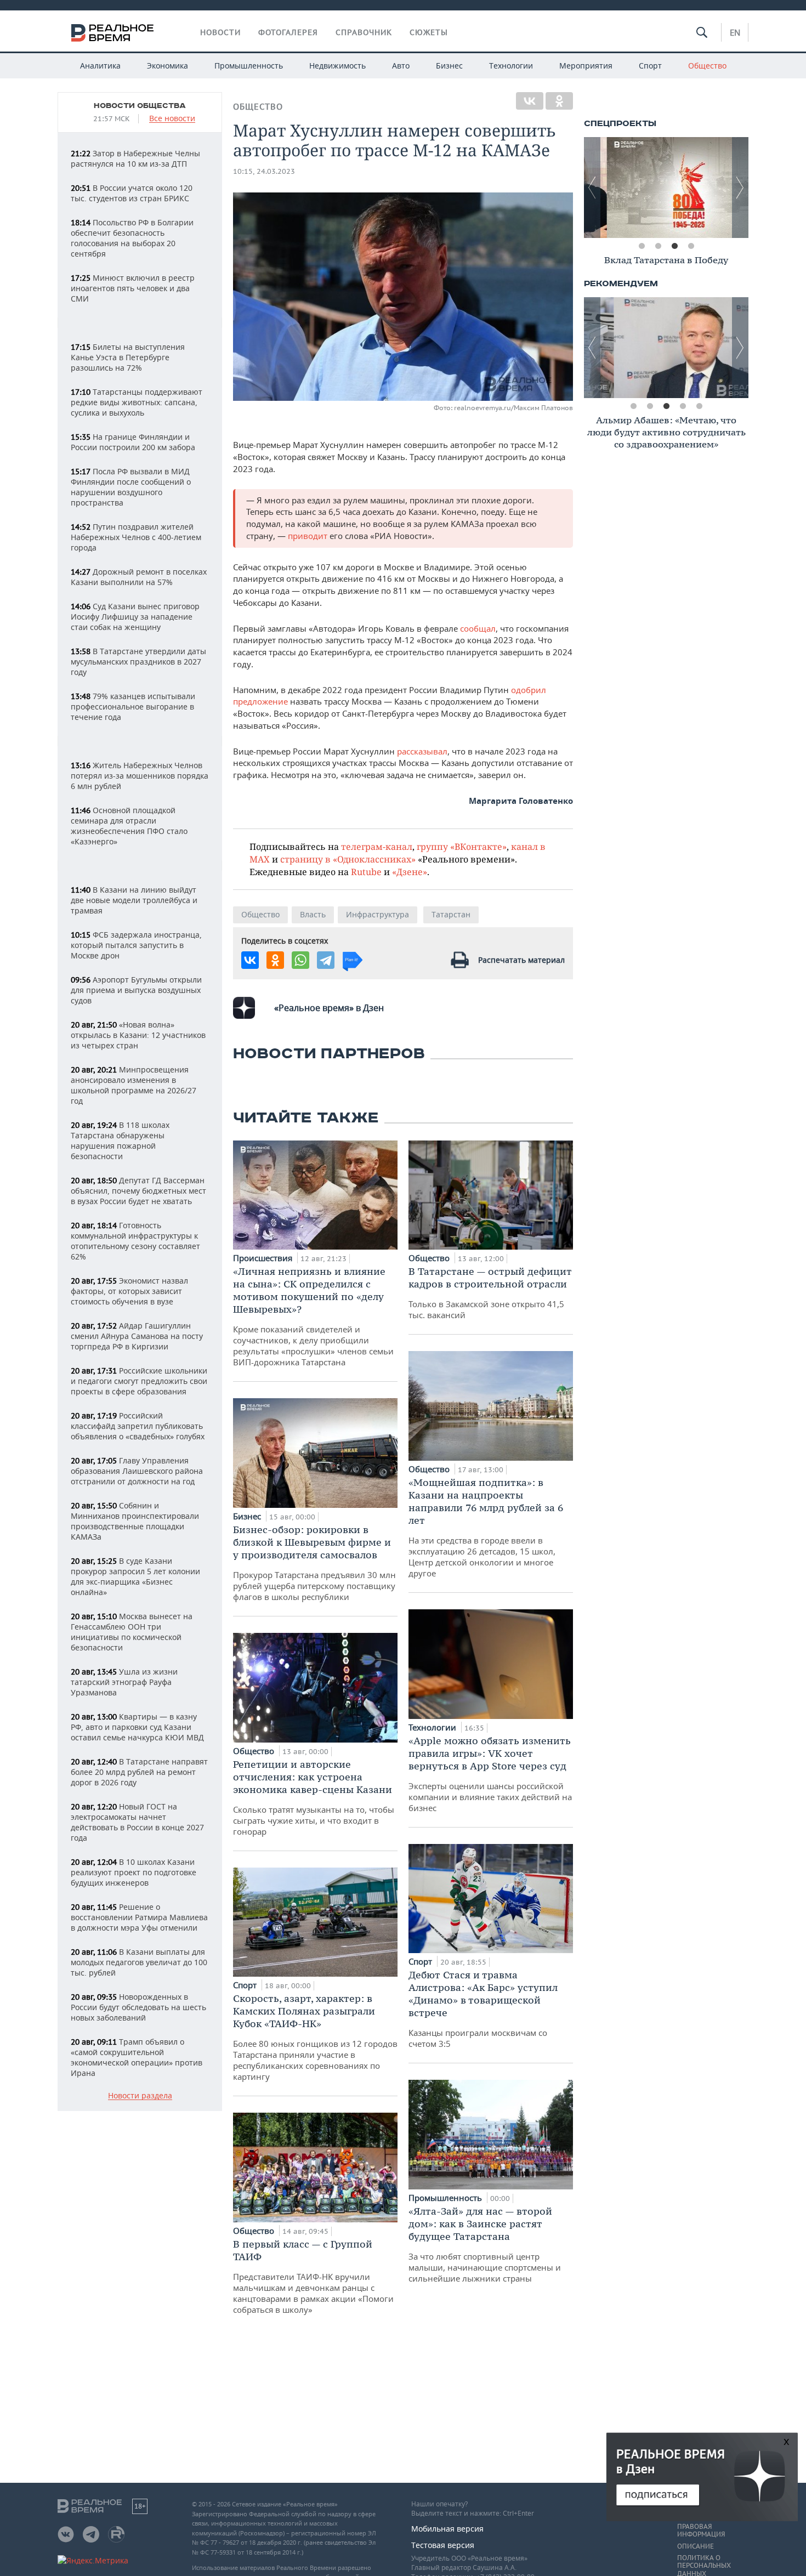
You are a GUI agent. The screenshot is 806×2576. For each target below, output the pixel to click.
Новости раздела (140, 2096)
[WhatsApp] (300, 960)
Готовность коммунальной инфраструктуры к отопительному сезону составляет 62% (135, 1241)
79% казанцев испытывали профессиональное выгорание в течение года (133, 707)
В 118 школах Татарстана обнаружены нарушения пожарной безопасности (120, 1141)
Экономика (168, 66)
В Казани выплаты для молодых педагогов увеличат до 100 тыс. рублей (139, 1962)
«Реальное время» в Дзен (329, 1008)
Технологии (511, 66)
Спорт (650, 66)
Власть (313, 914)
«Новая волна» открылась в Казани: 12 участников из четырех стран (138, 1035)
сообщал (478, 628)
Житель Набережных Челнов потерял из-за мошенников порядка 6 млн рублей (140, 776)
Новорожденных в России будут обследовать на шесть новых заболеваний (138, 2007)
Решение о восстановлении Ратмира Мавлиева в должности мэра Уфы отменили (139, 1917)
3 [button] (674, 246)
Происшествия (264, 1258)
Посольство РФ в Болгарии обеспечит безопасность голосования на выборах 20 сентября (132, 238)
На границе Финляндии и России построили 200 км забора (133, 442)
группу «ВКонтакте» (462, 846)
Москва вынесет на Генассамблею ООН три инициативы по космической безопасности (132, 1632)
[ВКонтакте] (530, 101)
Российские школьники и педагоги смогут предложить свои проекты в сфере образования (139, 1381)
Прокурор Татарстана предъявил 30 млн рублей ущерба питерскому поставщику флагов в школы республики (314, 1563)
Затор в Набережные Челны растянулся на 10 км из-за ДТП (135, 158)
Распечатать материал (521, 960)
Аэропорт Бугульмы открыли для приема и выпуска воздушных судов (136, 990)
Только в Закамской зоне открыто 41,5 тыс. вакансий (490, 1293)
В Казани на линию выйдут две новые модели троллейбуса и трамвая (134, 900)
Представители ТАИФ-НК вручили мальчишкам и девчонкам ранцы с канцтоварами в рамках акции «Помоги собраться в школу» (313, 2276)
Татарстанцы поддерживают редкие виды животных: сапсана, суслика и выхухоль (137, 402)
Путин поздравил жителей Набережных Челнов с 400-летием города (136, 537)
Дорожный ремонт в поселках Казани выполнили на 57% (139, 577)
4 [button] (691, 246)
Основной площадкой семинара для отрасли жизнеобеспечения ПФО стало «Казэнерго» (129, 826)
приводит (309, 536)
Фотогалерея (288, 32)
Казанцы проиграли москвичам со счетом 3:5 (483, 2009)
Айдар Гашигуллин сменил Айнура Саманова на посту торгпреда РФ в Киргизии (137, 1336)
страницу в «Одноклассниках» (348, 859)
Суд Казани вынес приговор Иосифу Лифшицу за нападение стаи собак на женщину (135, 617)
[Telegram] (326, 960)
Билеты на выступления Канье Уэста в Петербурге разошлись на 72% (128, 357)
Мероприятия (586, 66)
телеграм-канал (377, 846)
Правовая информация (701, 2530)
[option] (666, 188)
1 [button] (642, 246)
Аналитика (100, 66)
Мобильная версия (447, 2529)
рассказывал (422, 751)
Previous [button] (592, 188)
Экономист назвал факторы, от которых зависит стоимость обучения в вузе (129, 1291)
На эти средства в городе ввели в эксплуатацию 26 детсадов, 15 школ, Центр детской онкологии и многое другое (486, 1527)
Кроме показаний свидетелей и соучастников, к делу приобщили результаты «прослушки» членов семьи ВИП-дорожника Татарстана (313, 1316)
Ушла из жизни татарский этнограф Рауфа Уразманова (124, 1682)
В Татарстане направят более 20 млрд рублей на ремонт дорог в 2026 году (139, 1772)
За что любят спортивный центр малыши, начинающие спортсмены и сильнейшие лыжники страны (485, 2244)
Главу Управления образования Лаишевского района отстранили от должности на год (137, 1471)
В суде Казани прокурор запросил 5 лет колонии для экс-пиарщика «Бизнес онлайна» (135, 1576)
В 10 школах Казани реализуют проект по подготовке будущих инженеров (134, 1872)
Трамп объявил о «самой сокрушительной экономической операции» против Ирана (137, 2057)
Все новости (172, 119)
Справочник (364, 32)
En (735, 32)
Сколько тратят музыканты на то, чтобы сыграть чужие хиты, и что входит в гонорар (314, 1797)
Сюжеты (429, 32)
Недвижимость (337, 66)
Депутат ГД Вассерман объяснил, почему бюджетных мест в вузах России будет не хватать (138, 1191)
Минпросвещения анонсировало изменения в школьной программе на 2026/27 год (134, 1085)
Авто (401, 66)
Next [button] (740, 188)
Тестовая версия (443, 2545)
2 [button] (658, 246)
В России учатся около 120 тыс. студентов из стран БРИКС (132, 193)
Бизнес (449, 66)
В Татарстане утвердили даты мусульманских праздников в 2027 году (138, 662)
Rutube (366, 872)
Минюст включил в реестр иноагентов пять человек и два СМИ (133, 288)
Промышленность (249, 66)
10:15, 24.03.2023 (264, 171)
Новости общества (140, 106)
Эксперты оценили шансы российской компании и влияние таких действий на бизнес (490, 1774)
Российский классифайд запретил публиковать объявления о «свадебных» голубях (138, 1426)
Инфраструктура (378, 914)
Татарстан (451, 914)
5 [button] (699, 406)
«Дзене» (410, 872)
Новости (220, 32)
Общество (707, 66)
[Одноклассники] (559, 101)
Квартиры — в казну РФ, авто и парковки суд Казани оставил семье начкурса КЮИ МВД (137, 1727)
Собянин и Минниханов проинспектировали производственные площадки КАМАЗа (135, 1521)
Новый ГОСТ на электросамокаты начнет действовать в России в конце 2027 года (137, 1822)
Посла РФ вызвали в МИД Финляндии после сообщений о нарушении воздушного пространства (131, 487)
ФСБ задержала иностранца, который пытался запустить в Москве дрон (136, 945)
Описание (696, 2546)
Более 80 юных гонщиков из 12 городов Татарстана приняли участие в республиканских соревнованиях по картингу (315, 2037)
